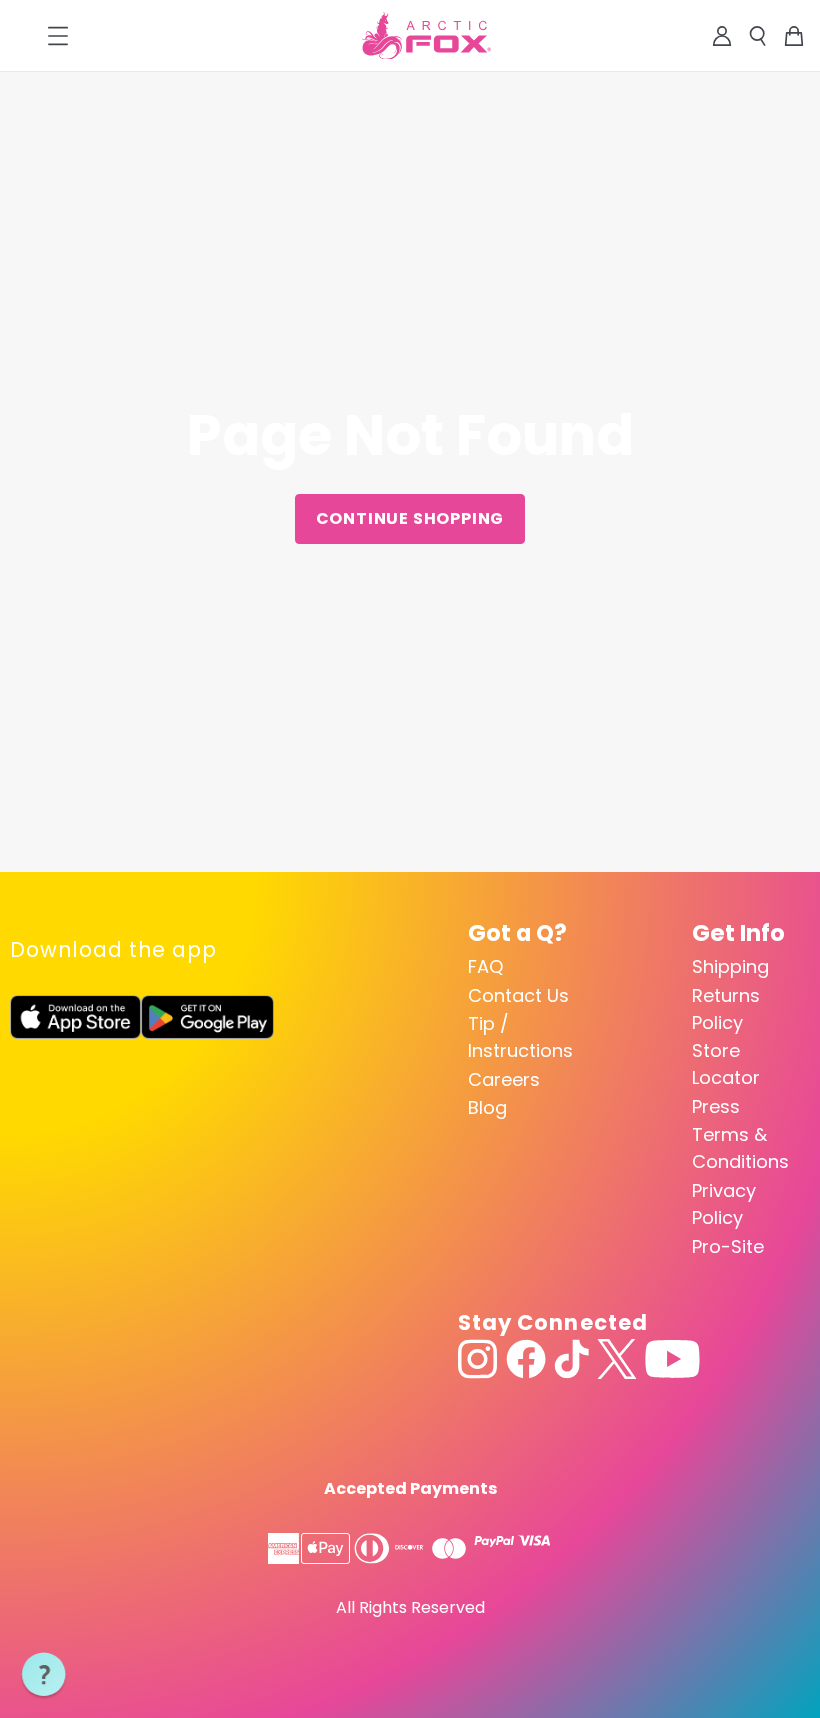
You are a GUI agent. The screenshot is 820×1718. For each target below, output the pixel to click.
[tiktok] (571, 1359)
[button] (44, 1675)
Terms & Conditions (740, 1148)
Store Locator (726, 1064)
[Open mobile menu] (58, 36)
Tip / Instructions (520, 1037)
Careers (504, 1079)
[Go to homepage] (426, 36)
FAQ (485, 966)
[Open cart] (794, 36)
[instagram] (478, 1359)
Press (716, 1106)
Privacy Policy (724, 1204)
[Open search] (758, 36)
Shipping (730, 966)
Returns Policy (726, 1009)
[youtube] (672, 1359)
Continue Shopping (410, 518)
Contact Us (518, 995)
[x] (617, 1359)
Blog (487, 1107)
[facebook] (526, 1359)
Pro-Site (728, 1246)
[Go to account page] (722, 36)
